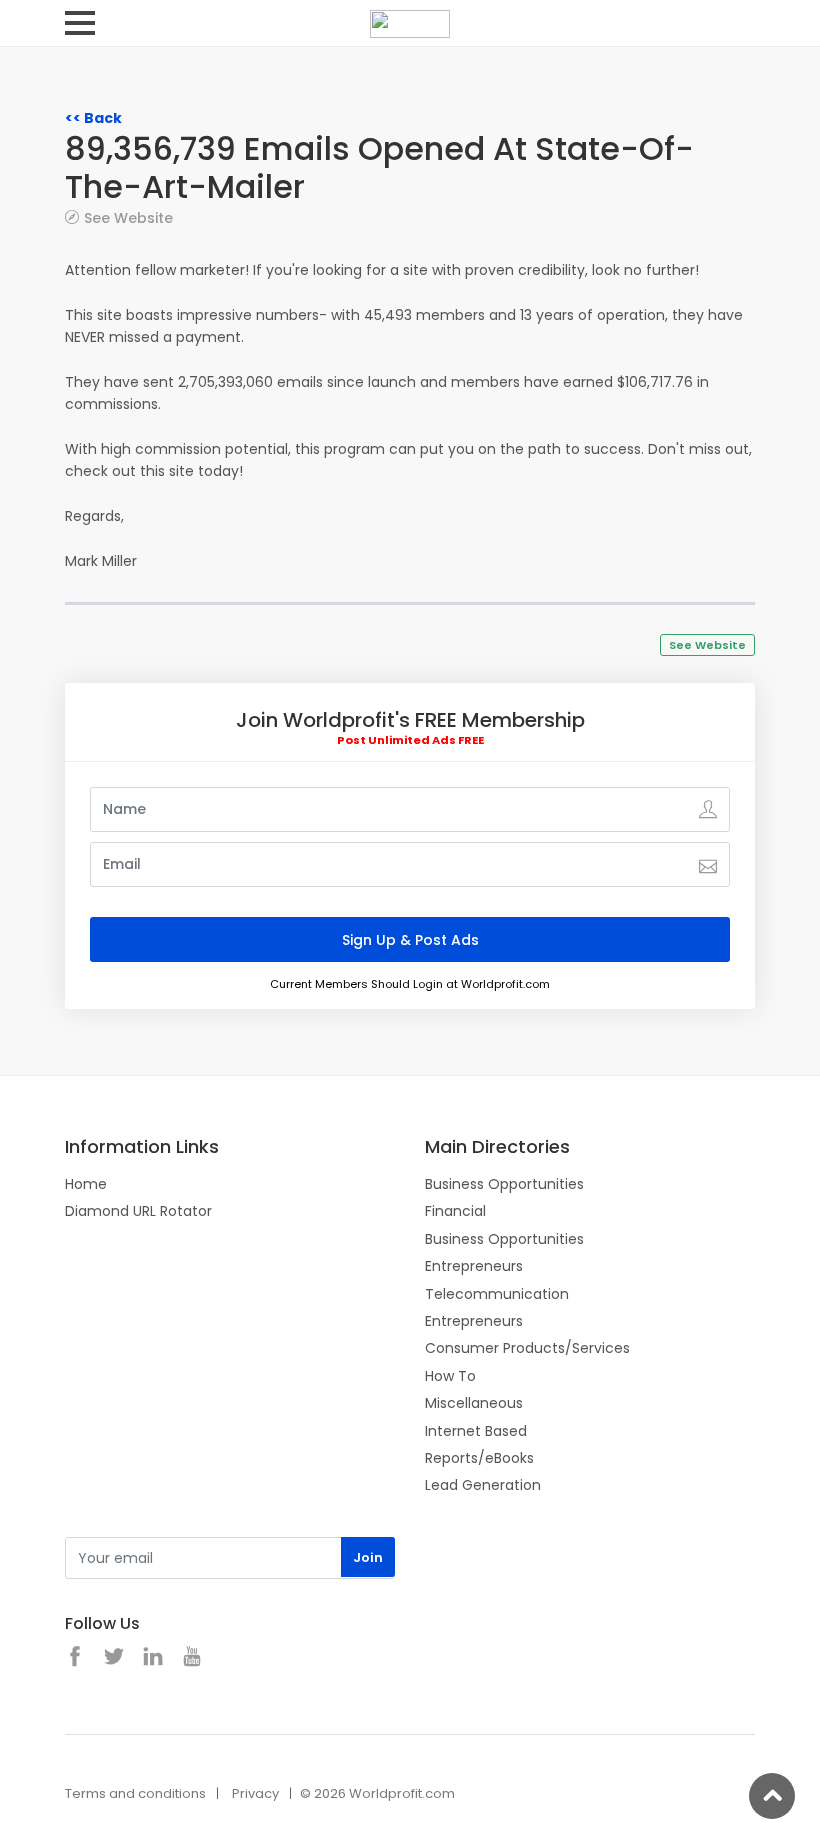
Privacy (255, 1793)
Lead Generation (483, 1485)
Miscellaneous (474, 1403)
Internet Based (476, 1431)
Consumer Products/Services (527, 1348)
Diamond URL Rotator (138, 1211)
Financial (455, 1211)
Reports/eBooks (479, 1458)
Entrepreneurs (474, 1266)
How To (450, 1376)
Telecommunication (497, 1294)
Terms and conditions (135, 1793)
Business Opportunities (504, 1184)
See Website (128, 217)
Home (86, 1184)
